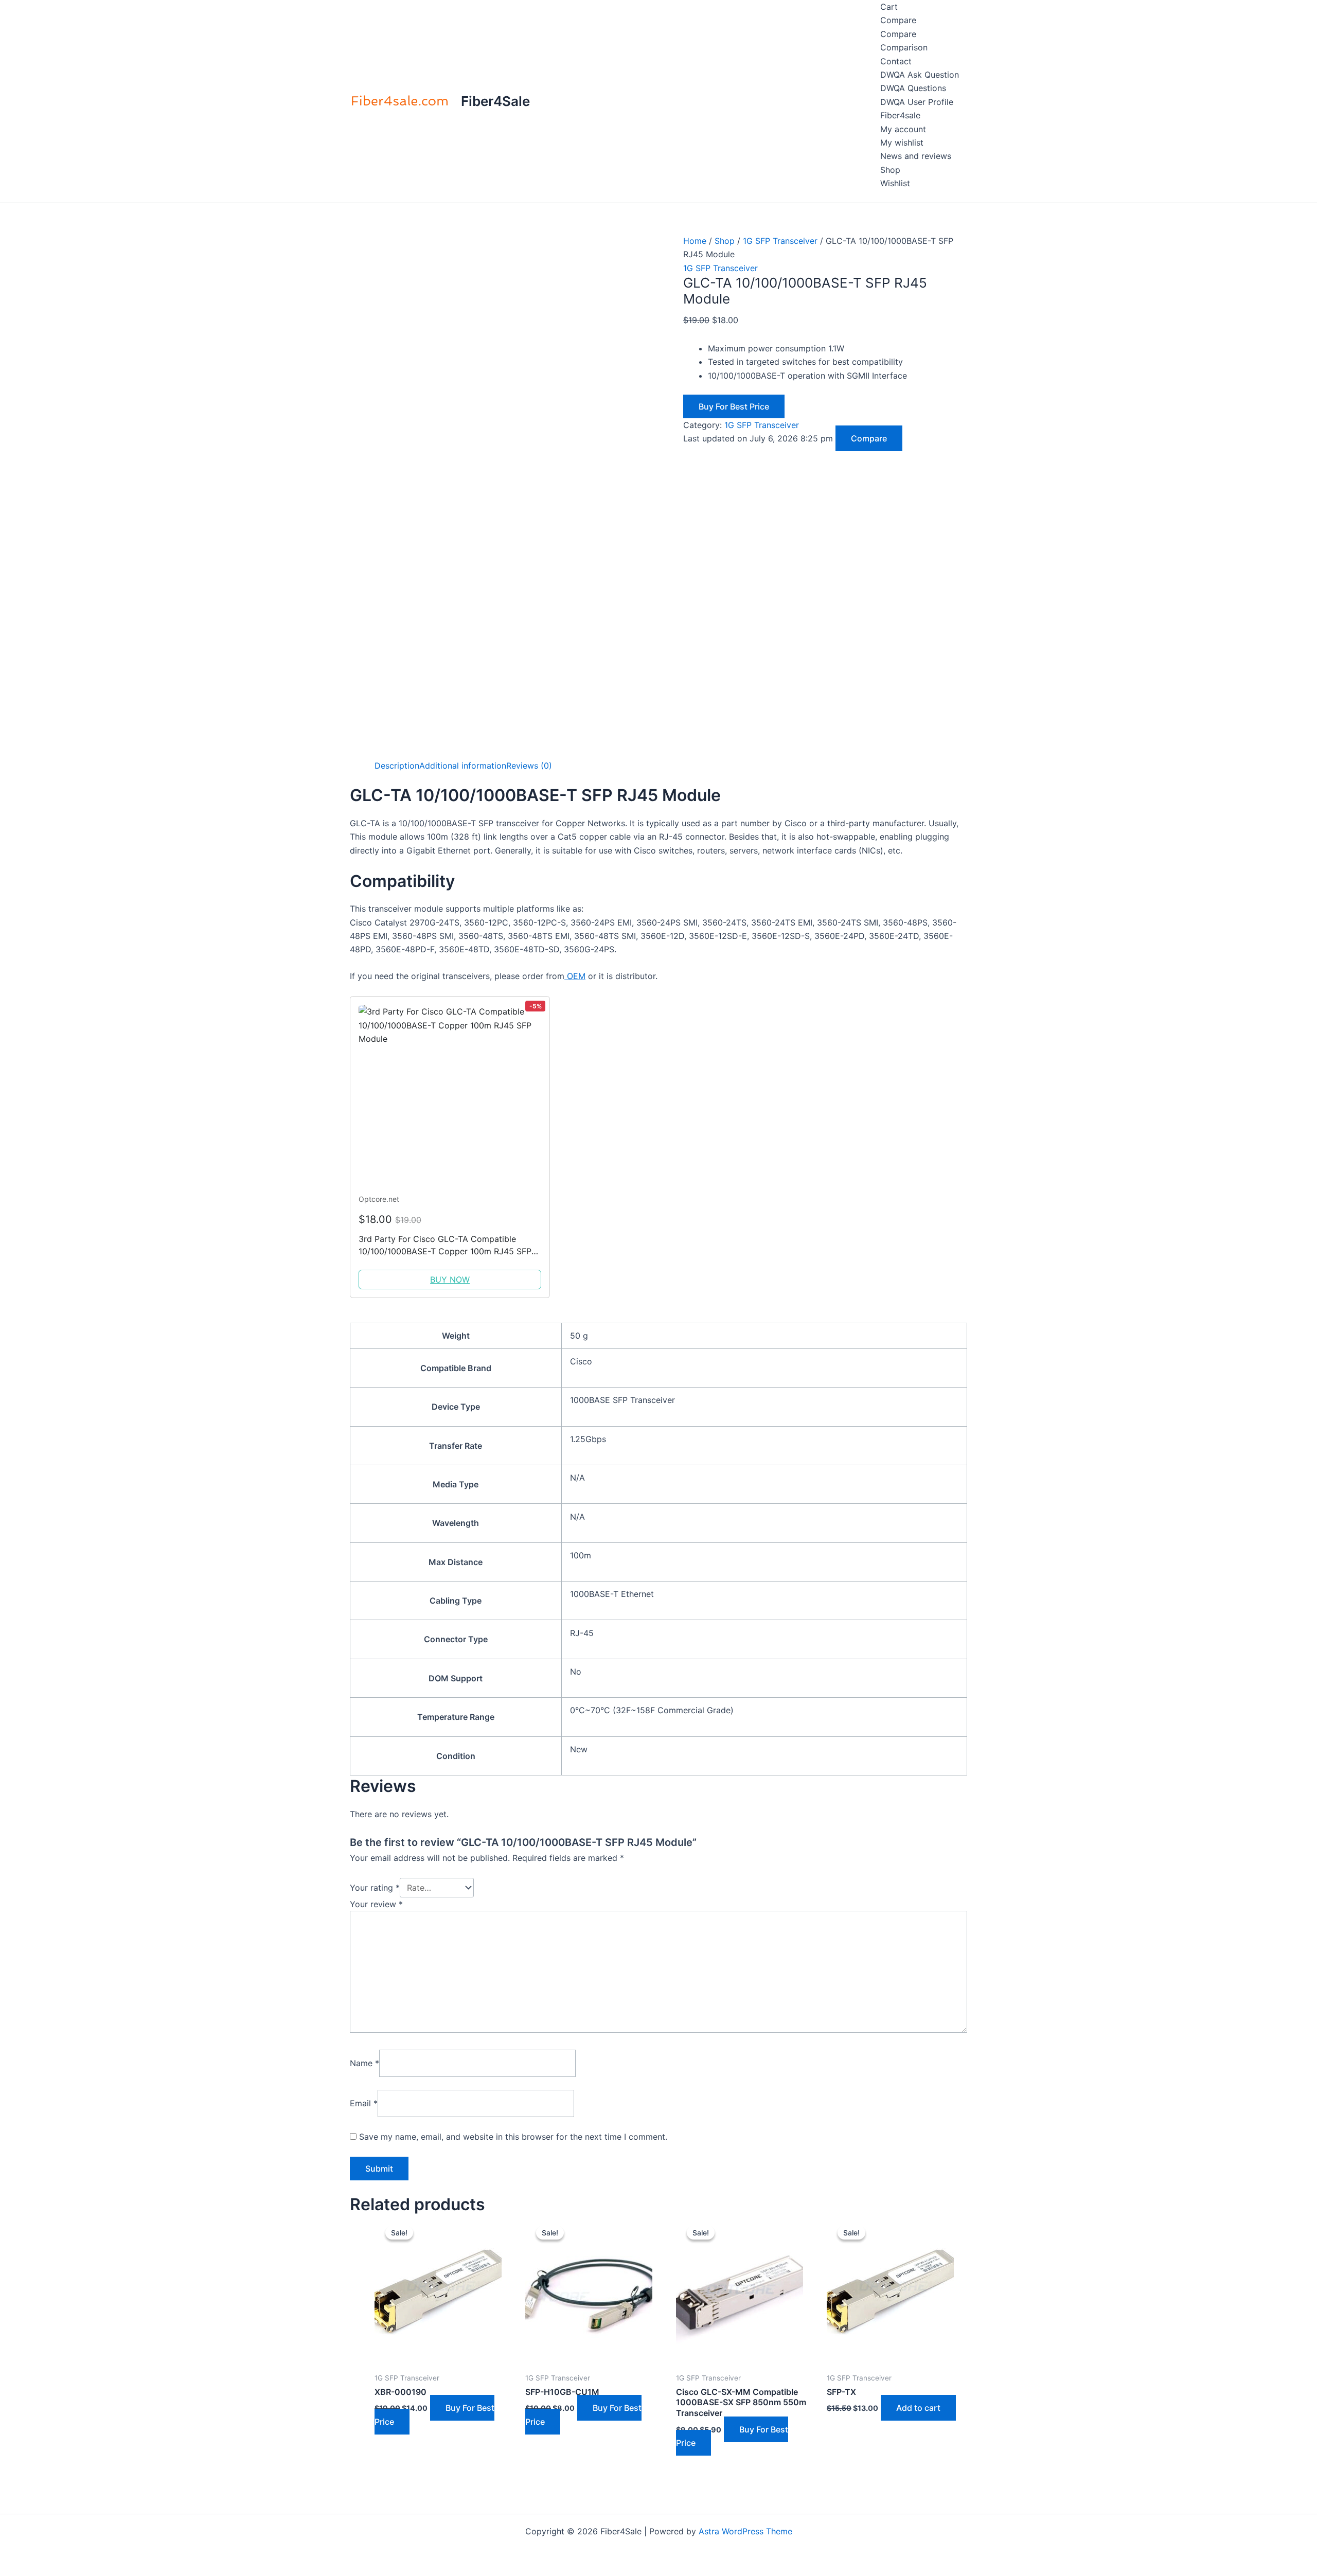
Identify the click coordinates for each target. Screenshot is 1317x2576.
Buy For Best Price (734, 406)
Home (695, 241)
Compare (898, 20)
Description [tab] (397, 766)
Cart (889, 7)
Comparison (904, 47)
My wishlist (902, 143)
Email (364, 2103)
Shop (890, 170)
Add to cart (918, 2408)
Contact (896, 61)
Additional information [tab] (463, 766)
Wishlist (895, 183)
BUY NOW (450, 1280)
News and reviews (916, 156)
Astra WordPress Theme (745, 2531)
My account (903, 129)
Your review (376, 1904)
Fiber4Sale (495, 101)
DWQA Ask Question (920, 75)
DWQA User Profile (917, 102)
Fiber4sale (900, 115)
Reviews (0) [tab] (529, 766)
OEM (575, 976)
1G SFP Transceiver (780, 241)
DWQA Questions (913, 88)
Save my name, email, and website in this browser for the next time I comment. (513, 2137)
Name (364, 2063)
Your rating (375, 1888)
